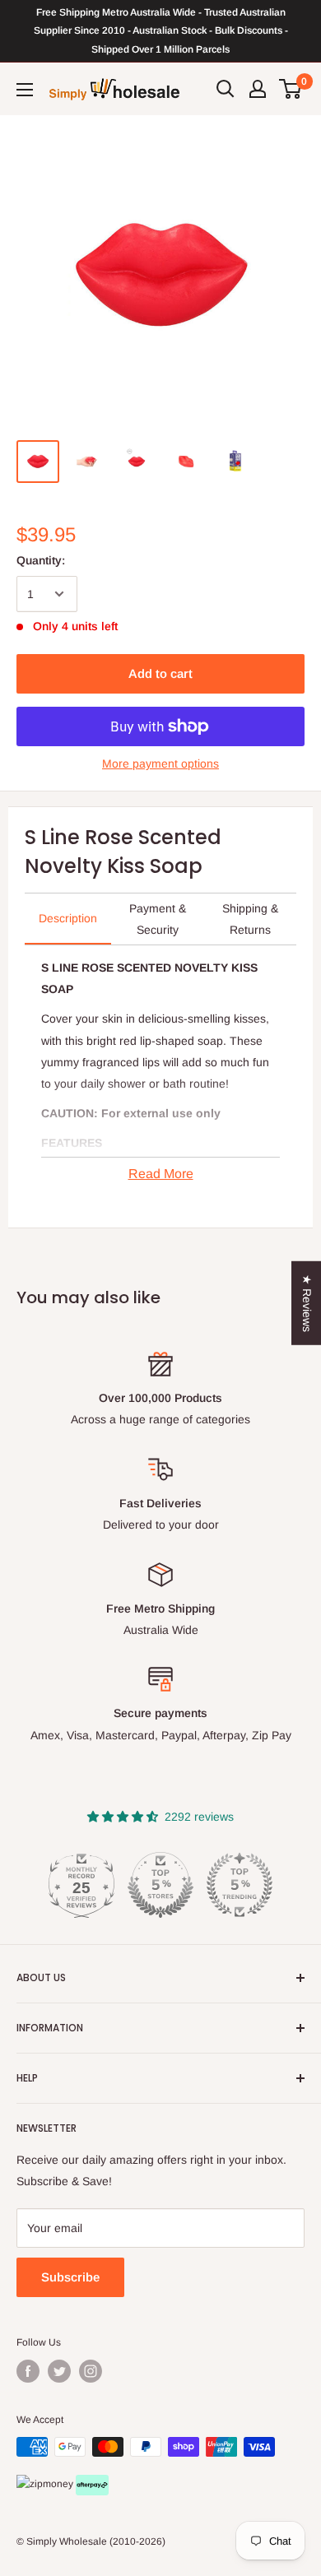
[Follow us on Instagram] (91, 2371)
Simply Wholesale (67, 2541)
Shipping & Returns (250, 919)
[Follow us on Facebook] (28, 2371)
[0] (291, 89)
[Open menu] (25, 90)
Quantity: (41, 560)
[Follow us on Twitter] (59, 2371)
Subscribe (70, 2277)
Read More (161, 1174)
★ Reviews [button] (307, 1302)
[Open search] (226, 89)
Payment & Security (158, 919)
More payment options (160, 764)
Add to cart (160, 673)
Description (68, 918)
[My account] (258, 89)
